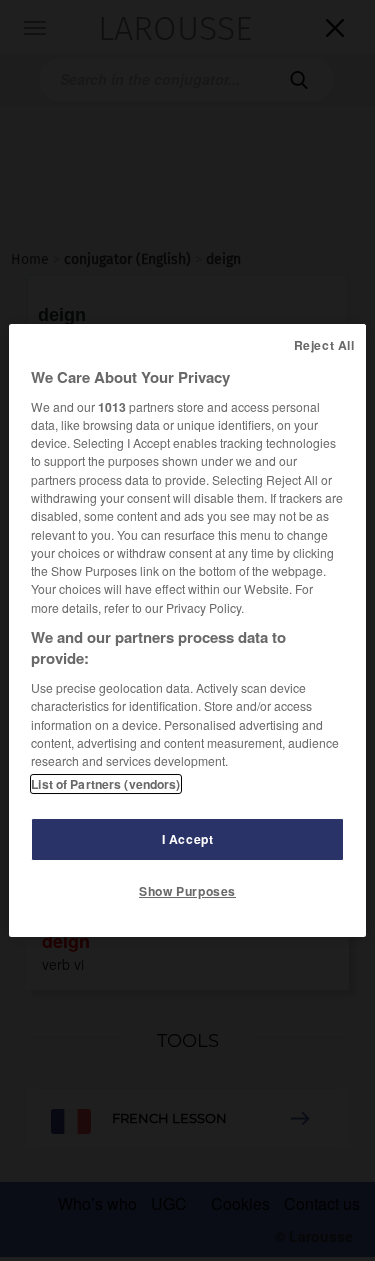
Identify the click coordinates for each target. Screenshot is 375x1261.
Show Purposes (187, 891)
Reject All (324, 345)
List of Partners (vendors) (105, 784)
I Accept (188, 839)
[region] (187, 631)
